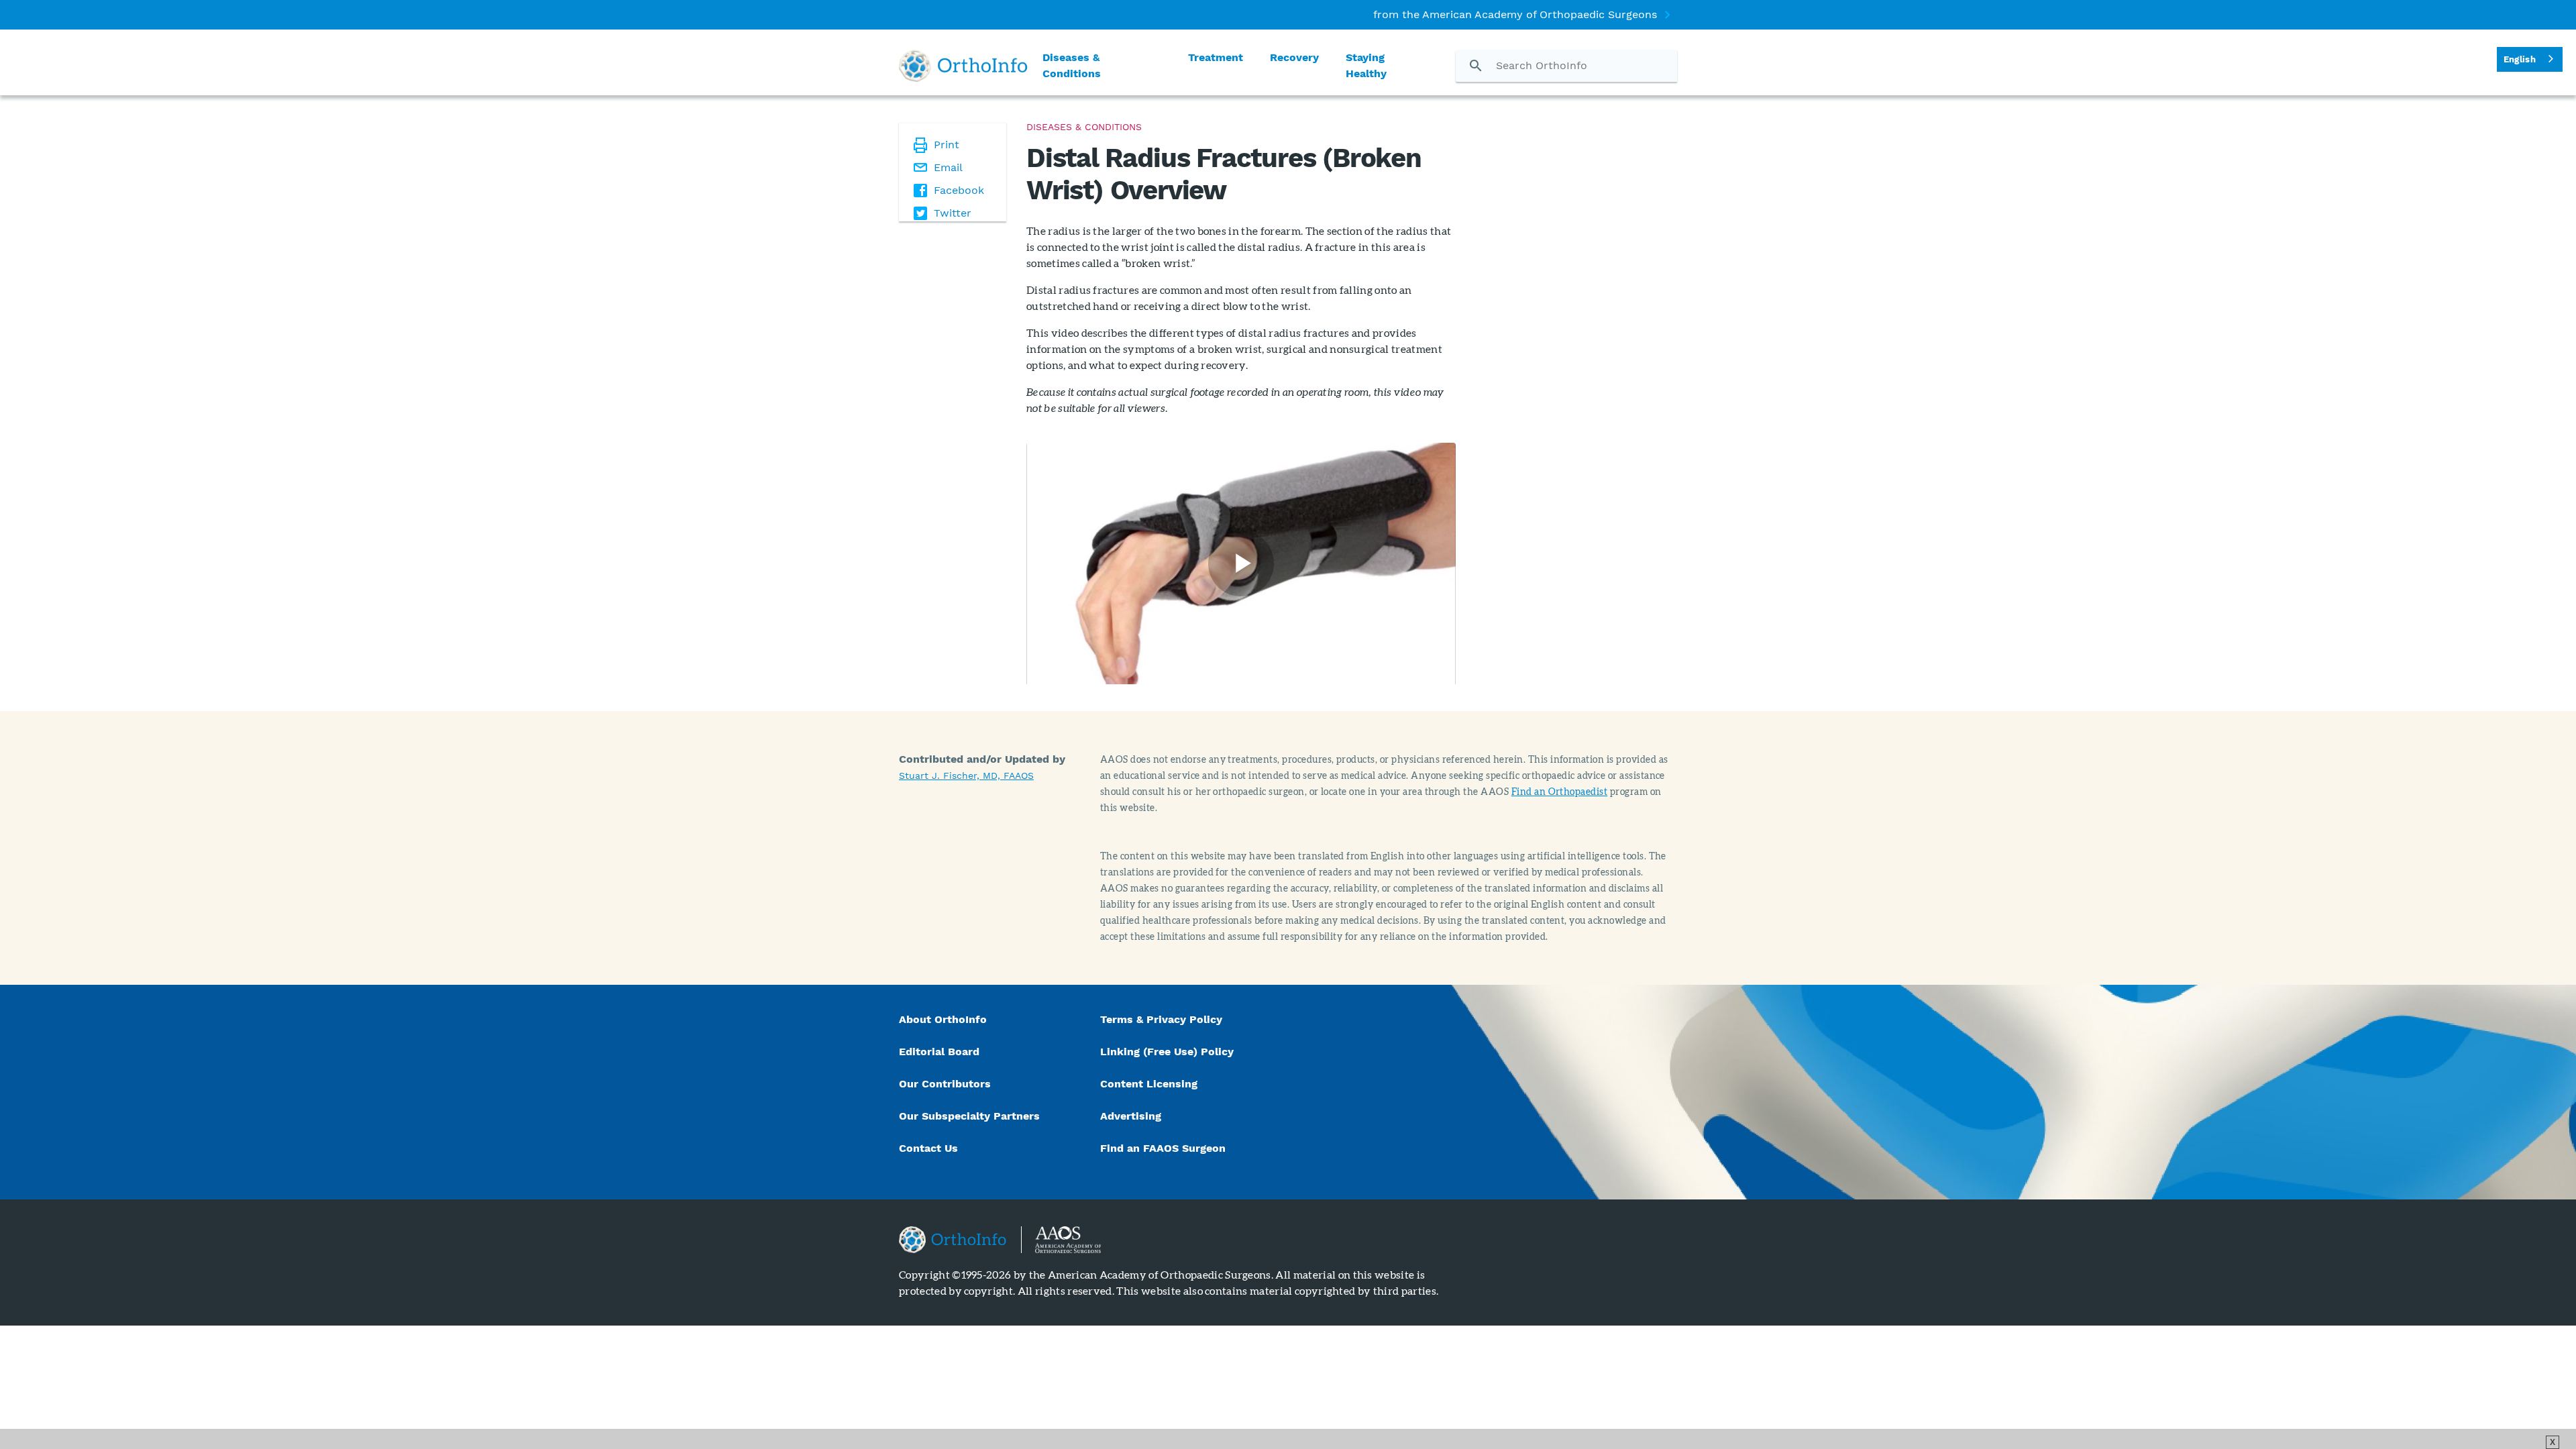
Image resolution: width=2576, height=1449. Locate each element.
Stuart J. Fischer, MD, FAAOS (966, 775)
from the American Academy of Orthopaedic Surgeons (1515, 14)
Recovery (1294, 57)
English (2520, 59)
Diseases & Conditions (1072, 65)
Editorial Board (939, 1052)
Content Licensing (1149, 1084)
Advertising (1131, 1116)
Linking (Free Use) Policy (1167, 1052)
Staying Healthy (1366, 65)
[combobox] (2530, 59)
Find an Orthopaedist (1560, 791)
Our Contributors (947, 1084)
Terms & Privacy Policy (1161, 1019)
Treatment (1216, 57)
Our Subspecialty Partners (969, 1116)
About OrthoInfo (943, 1019)
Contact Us (928, 1148)
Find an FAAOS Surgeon (1165, 1148)
